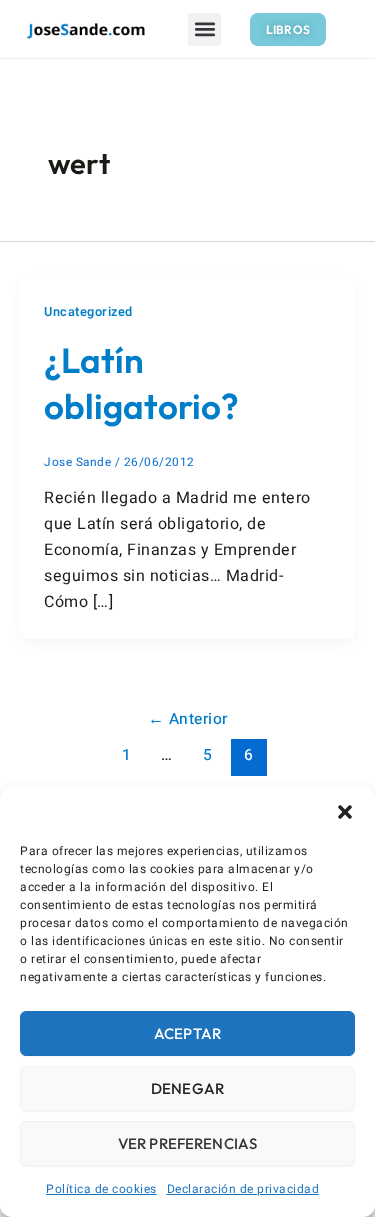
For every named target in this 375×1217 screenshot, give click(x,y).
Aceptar (187, 1033)
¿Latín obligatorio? (141, 383)
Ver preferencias (187, 1143)
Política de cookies (101, 1189)
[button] (345, 812)
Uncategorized (88, 312)
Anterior (188, 719)
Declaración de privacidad (243, 1189)
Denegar (187, 1088)
